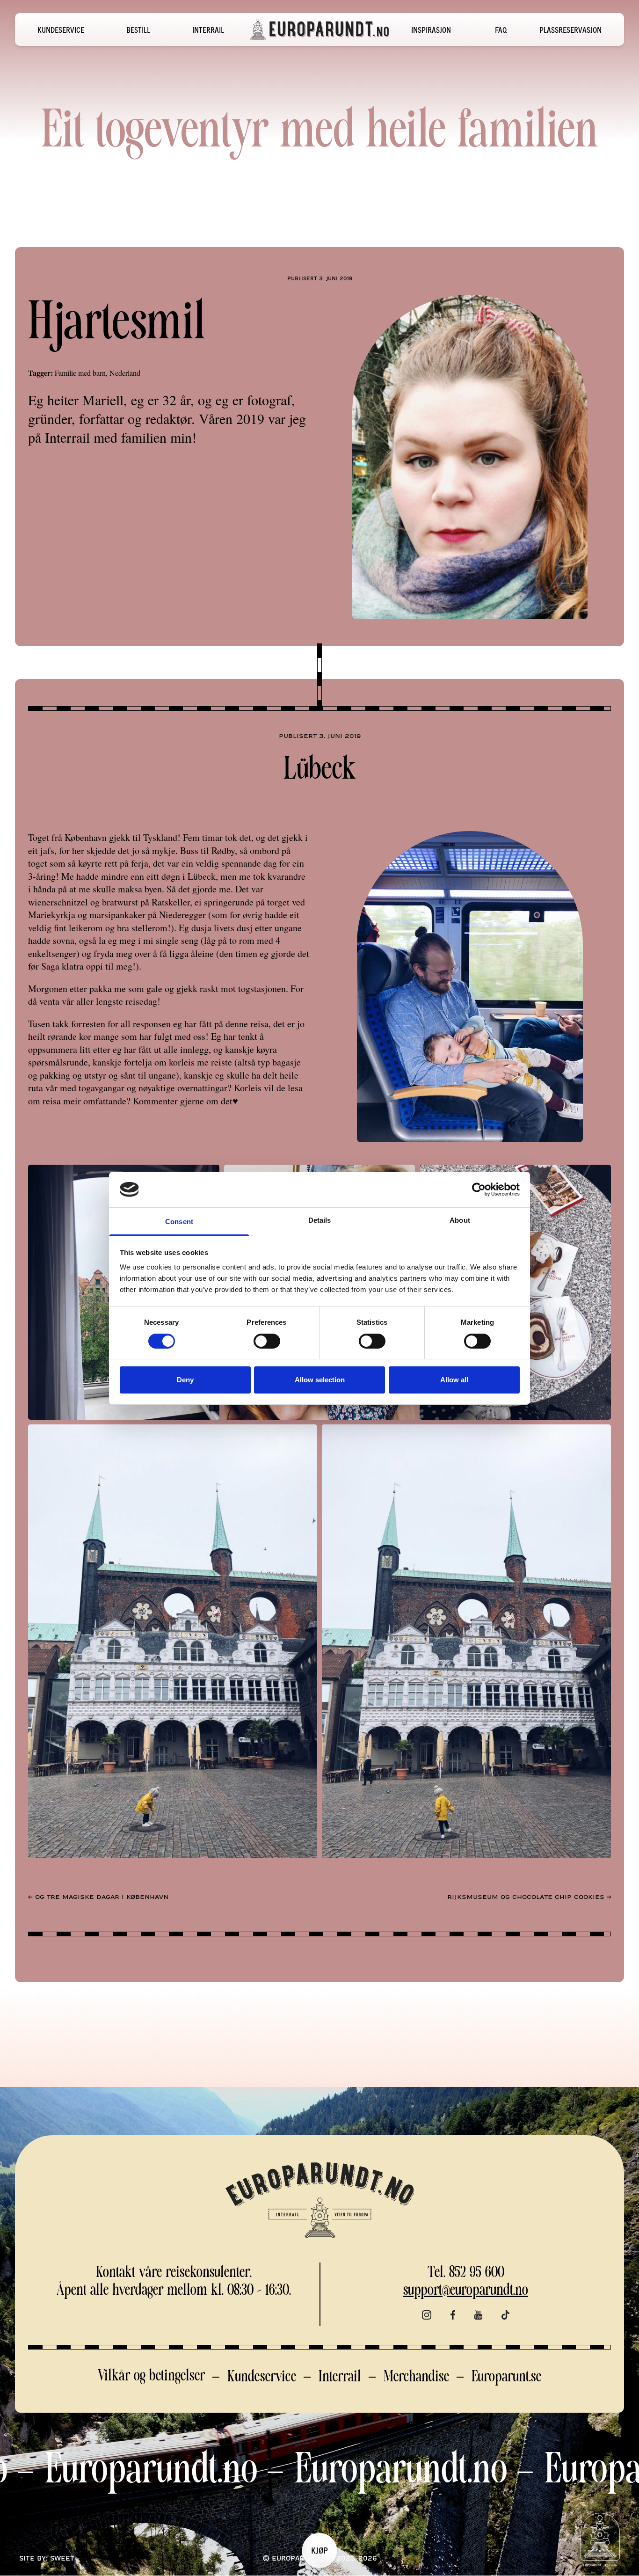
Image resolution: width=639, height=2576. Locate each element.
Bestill (138, 29)
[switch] (267, 1341)
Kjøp (319, 2550)
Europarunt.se (506, 2377)
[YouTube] (478, 2316)
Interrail (208, 29)
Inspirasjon (431, 29)
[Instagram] (427, 2316)
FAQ (501, 29)
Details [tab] (320, 1220)
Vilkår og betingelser (151, 2376)
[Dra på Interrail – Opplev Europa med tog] (319, 29)
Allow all (454, 1380)
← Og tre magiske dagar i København (98, 1897)
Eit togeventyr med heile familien (319, 133)
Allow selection (320, 1380)
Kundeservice (61, 29)
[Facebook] (453, 2316)
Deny (185, 1380)
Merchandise (416, 2377)
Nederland (125, 373)
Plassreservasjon (570, 29)
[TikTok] (506, 2316)
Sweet (62, 2558)
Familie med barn (80, 373)
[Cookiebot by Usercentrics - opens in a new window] (479, 1189)
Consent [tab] (179, 1222)
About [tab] (460, 1220)
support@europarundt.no (466, 2291)
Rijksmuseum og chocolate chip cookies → (529, 1897)
